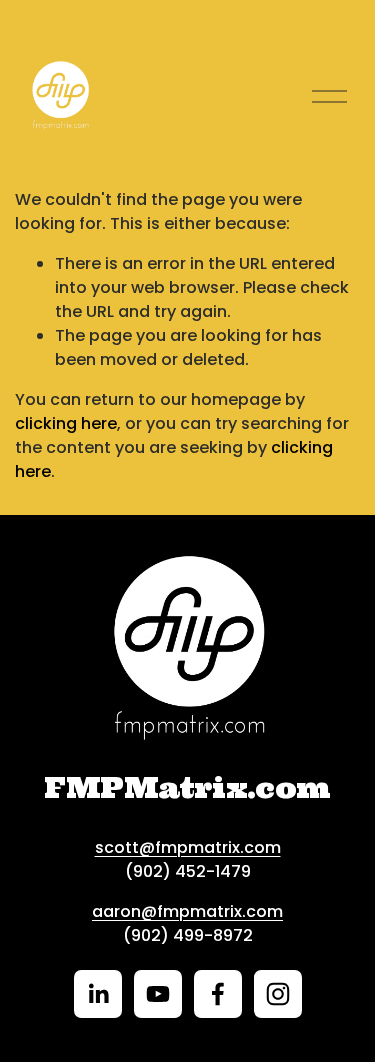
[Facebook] (218, 994)
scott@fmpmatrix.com (188, 847)
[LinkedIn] (98, 994)
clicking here (66, 423)
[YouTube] (158, 994)
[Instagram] (278, 994)
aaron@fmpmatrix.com (187, 911)
